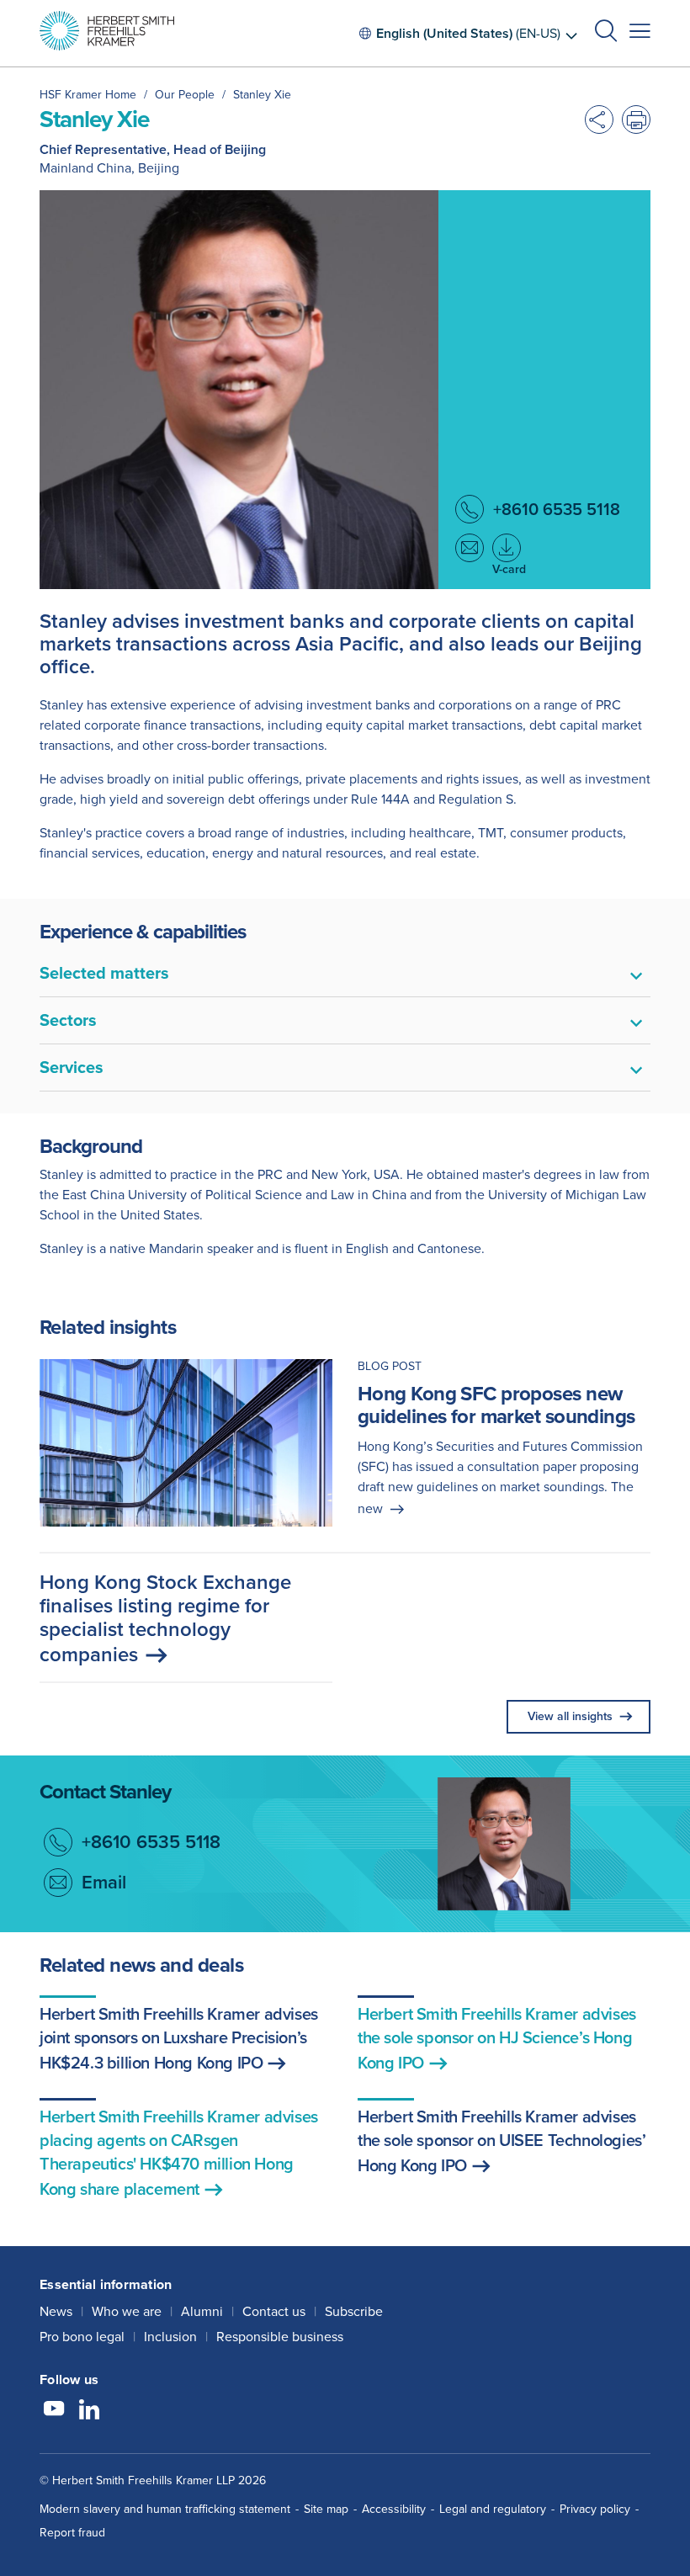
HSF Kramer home (88, 95)
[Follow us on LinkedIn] (89, 2411)
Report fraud (72, 2533)
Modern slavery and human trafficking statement (165, 2509)
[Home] (107, 31)
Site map (326, 2509)
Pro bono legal (82, 2337)
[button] (606, 33)
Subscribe (354, 2311)
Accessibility (394, 2509)
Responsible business (280, 2337)
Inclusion (170, 2337)
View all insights (570, 1716)
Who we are (127, 2311)
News (56, 2311)
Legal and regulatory (493, 2509)
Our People (185, 95)
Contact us (274, 2311)
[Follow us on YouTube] (54, 2411)
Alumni (202, 2311)
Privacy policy (595, 2509)
